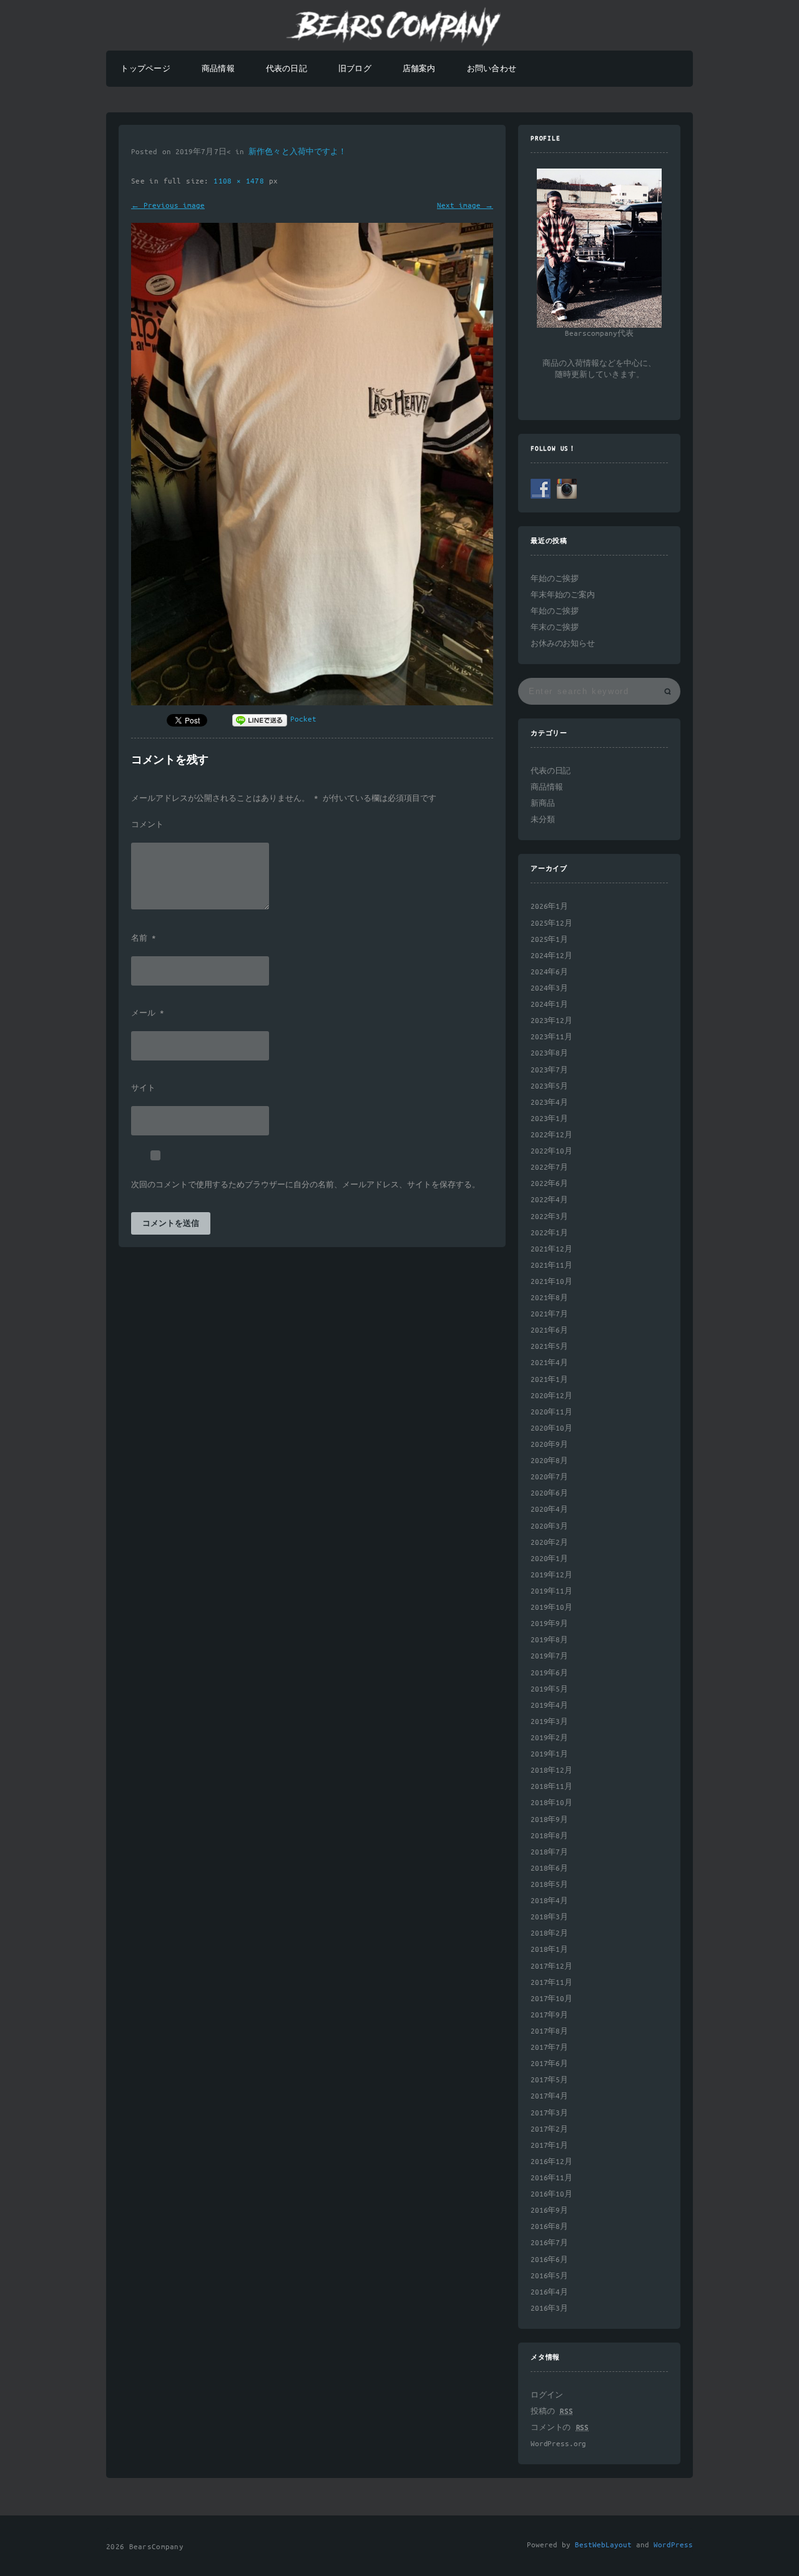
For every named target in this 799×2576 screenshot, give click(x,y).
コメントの (560, 2428)
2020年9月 (549, 1445)
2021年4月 (549, 1363)
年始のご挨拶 (555, 579)
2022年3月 (549, 1217)
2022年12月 (551, 1135)
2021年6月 (549, 1330)
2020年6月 (549, 1493)
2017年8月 (549, 2031)
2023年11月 (551, 1037)
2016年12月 (551, 2162)
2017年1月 (549, 2146)
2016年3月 (549, 2309)
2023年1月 (549, 1119)
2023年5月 (549, 1086)
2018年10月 (551, 1803)
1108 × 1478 (241, 181)
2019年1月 (549, 1754)
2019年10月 (551, 1608)
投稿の (551, 2412)
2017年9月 (549, 2015)
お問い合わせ (492, 69)
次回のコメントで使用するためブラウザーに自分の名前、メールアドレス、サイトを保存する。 (306, 1185)
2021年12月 (551, 1249)
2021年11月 (551, 1266)
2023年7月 (549, 1070)
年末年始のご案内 (563, 595)
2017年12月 (551, 1966)
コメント (147, 825)
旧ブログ (355, 69)
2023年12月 (551, 1021)
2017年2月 (549, 2129)
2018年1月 (549, 1950)
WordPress (673, 2545)
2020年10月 (551, 1428)
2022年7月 (549, 1168)
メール (148, 1014)
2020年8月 (549, 1461)
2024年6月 (549, 972)
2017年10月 (551, 1999)
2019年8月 (549, 1640)
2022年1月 (549, 1233)
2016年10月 (551, 2194)
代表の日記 (287, 69)
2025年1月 (549, 940)
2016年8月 (549, 2227)
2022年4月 (549, 1200)
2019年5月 (549, 1689)
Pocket (303, 719)
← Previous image (168, 206)
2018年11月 (551, 1787)
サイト (143, 1089)
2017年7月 (549, 2048)
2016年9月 (549, 2211)
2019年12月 (551, 1575)
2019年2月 (549, 1738)
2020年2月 (549, 1543)
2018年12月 (551, 1770)
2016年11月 (551, 2178)
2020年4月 (549, 1510)
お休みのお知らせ (563, 644)
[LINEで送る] (260, 719)
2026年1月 (549, 907)
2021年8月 (549, 1298)
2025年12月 (551, 923)
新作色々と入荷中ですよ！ (297, 152)
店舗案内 (419, 69)
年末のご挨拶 (555, 628)
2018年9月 (549, 1820)
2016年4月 (549, 2292)
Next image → (465, 206)
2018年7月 (549, 1852)
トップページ (145, 69)
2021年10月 (551, 1282)
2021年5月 (549, 1347)
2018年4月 (549, 1901)
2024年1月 (549, 1005)
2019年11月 (551, 1591)
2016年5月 (549, 2276)
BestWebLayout (603, 2545)
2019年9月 (549, 1624)
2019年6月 (549, 1673)
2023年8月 (549, 1053)
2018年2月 (549, 1933)
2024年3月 (549, 988)
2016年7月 (549, 2243)
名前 (144, 939)
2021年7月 (549, 1314)
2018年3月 (549, 1917)
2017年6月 (549, 2064)
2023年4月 (549, 1103)
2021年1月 (549, 1380)
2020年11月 (551, 1412)
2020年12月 (551, 1396)
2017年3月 (549, 2113)
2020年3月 (549, 1526)
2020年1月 (549, 1559)
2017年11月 (551, 1983)
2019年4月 (549, 1706)
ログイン (547, 2395)
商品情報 (218, 69)
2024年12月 (551, 956)
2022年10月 (551, 1151)
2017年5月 (549, 2080)
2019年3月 (549, 1722)
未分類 (543, 820)
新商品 (543, 804)
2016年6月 (549, 2260)
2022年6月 (549, 1184)
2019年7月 (549, 1656)
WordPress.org (558, 2444)
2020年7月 (549, 1477)
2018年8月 (549, 1836)
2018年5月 (549, 1885)
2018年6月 (549, 1868)
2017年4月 (549, 2096)
